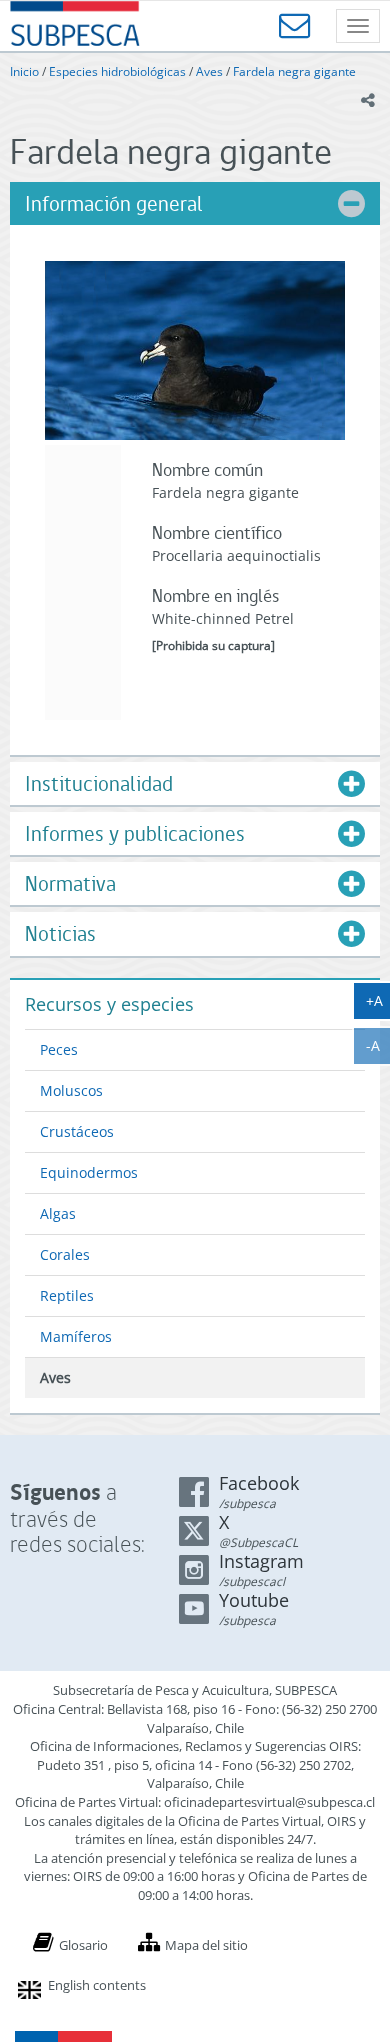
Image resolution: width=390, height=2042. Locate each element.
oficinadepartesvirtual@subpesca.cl (269, 1802)
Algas (58, 1213)
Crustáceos (77, 1131)
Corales (65, 1254)
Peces (59, 1049)
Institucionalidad (99, 783)
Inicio (24, 71)
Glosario (83, 1945)
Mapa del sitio (206, 1945)
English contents (97, 1985)
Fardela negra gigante (294, 71)
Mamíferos (76, 1336)
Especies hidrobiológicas (117, 71)
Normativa (70, 883)
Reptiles (67, 1295)
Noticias (60, 933)
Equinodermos (89, 1172)
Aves (209, 71)
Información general (114, 203)
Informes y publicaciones (135, 833)
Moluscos (71, 1090)
